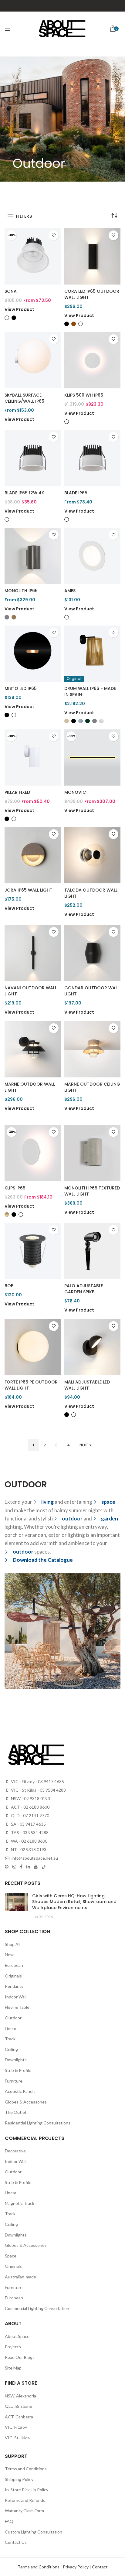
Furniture (14, 2081)
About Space (17, 2336)
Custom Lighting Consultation (34, 2532)
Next (84, 1445)
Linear (11, 2028)
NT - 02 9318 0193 (28, 1849)
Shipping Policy (19, 2479)
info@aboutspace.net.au (34, 1858)
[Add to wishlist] (54, 235)
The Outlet (16, 2112)
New (9, 1955)
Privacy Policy (76, 2567)
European (14, 1965)
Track (10, 2039)
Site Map (13, 2368)
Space (11, 2256)
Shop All (13, 1944)
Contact (100, 2567)
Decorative (15, 2151)
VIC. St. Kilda (17, 2438)
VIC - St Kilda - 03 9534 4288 (38, 1790)
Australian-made (20, 2277)
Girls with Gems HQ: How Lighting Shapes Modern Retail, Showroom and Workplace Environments (74, 1902)
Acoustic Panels (20, 2091)
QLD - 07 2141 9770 (30, 1815)
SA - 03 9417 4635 (28, 1824)
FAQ (9, 2521)
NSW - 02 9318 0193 (30, 1798)
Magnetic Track (20, 2203)
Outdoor (13, 2018)
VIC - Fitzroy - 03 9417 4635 (37, 1781)
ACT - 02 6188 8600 (30, 1807)
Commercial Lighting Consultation (37, 2308)
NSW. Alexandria (20, 2396)
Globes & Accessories (26, 2102)
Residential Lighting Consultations (38, 2123)
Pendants (14, 1986)
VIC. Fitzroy (16, 2427)
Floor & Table (17, 2007)
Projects (13, 2347)
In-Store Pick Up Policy (27, 2490)
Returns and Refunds (25, 2500)
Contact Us (16, 2542)
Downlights (16, 2060)
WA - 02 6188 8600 (29, 1841)
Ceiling (11, 2049)
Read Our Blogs (20, 2357)
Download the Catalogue (43, 1560)
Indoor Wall (16, 1997)
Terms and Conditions (26, 2469)
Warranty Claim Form (24, 2511)
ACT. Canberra (19, 2417)
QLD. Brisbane (19, 2406)
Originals (13, 1976)
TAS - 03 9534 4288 (29, 1832)
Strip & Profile (18, 2070)
